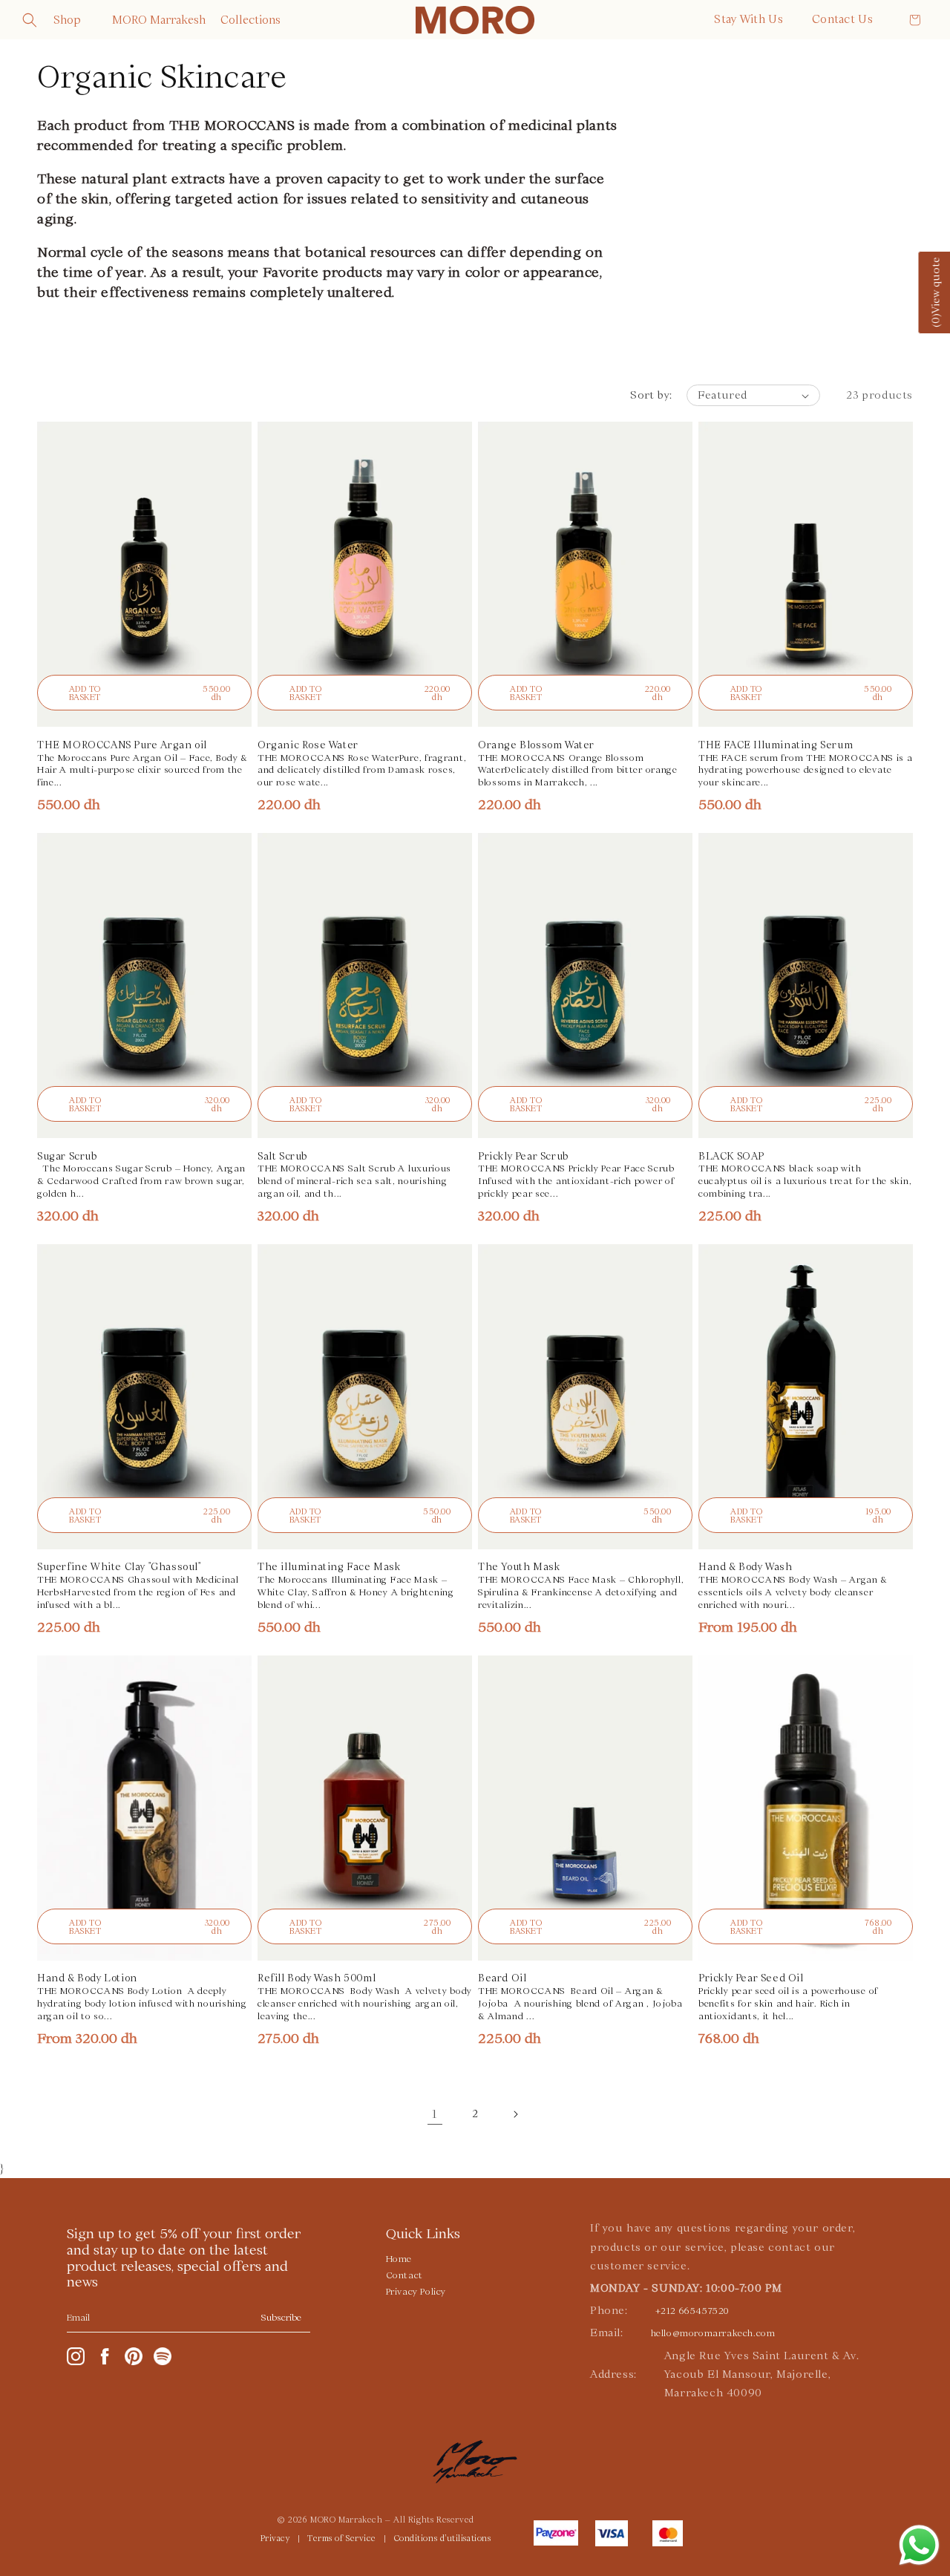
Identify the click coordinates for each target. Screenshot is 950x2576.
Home (399, 2259)
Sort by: (651, 395)
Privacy (275, 2539)
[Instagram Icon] (76, 2356)
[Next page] (515, 2114)
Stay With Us (748, 19)
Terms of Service (342, 2539)
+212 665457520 (692, 2311)
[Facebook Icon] (105, 2356)
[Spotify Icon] (163, 2356)
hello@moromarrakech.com (713, 2333)
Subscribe (281, 2318)
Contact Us (842, 19)
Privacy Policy (416, 2292)
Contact (404, 2275)
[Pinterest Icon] (134, 2356)
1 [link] (435, 2114)
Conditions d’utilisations (443, 2539)
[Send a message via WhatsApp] (919, 2545)
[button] (30, 20)
